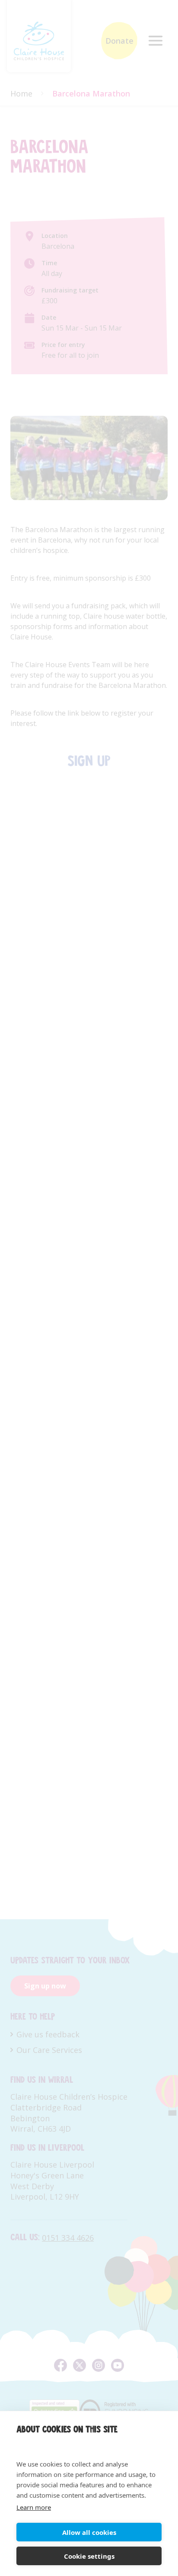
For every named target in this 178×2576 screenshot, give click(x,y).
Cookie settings (89, 2556)
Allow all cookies (89, 2532)
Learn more (34, 2507)
